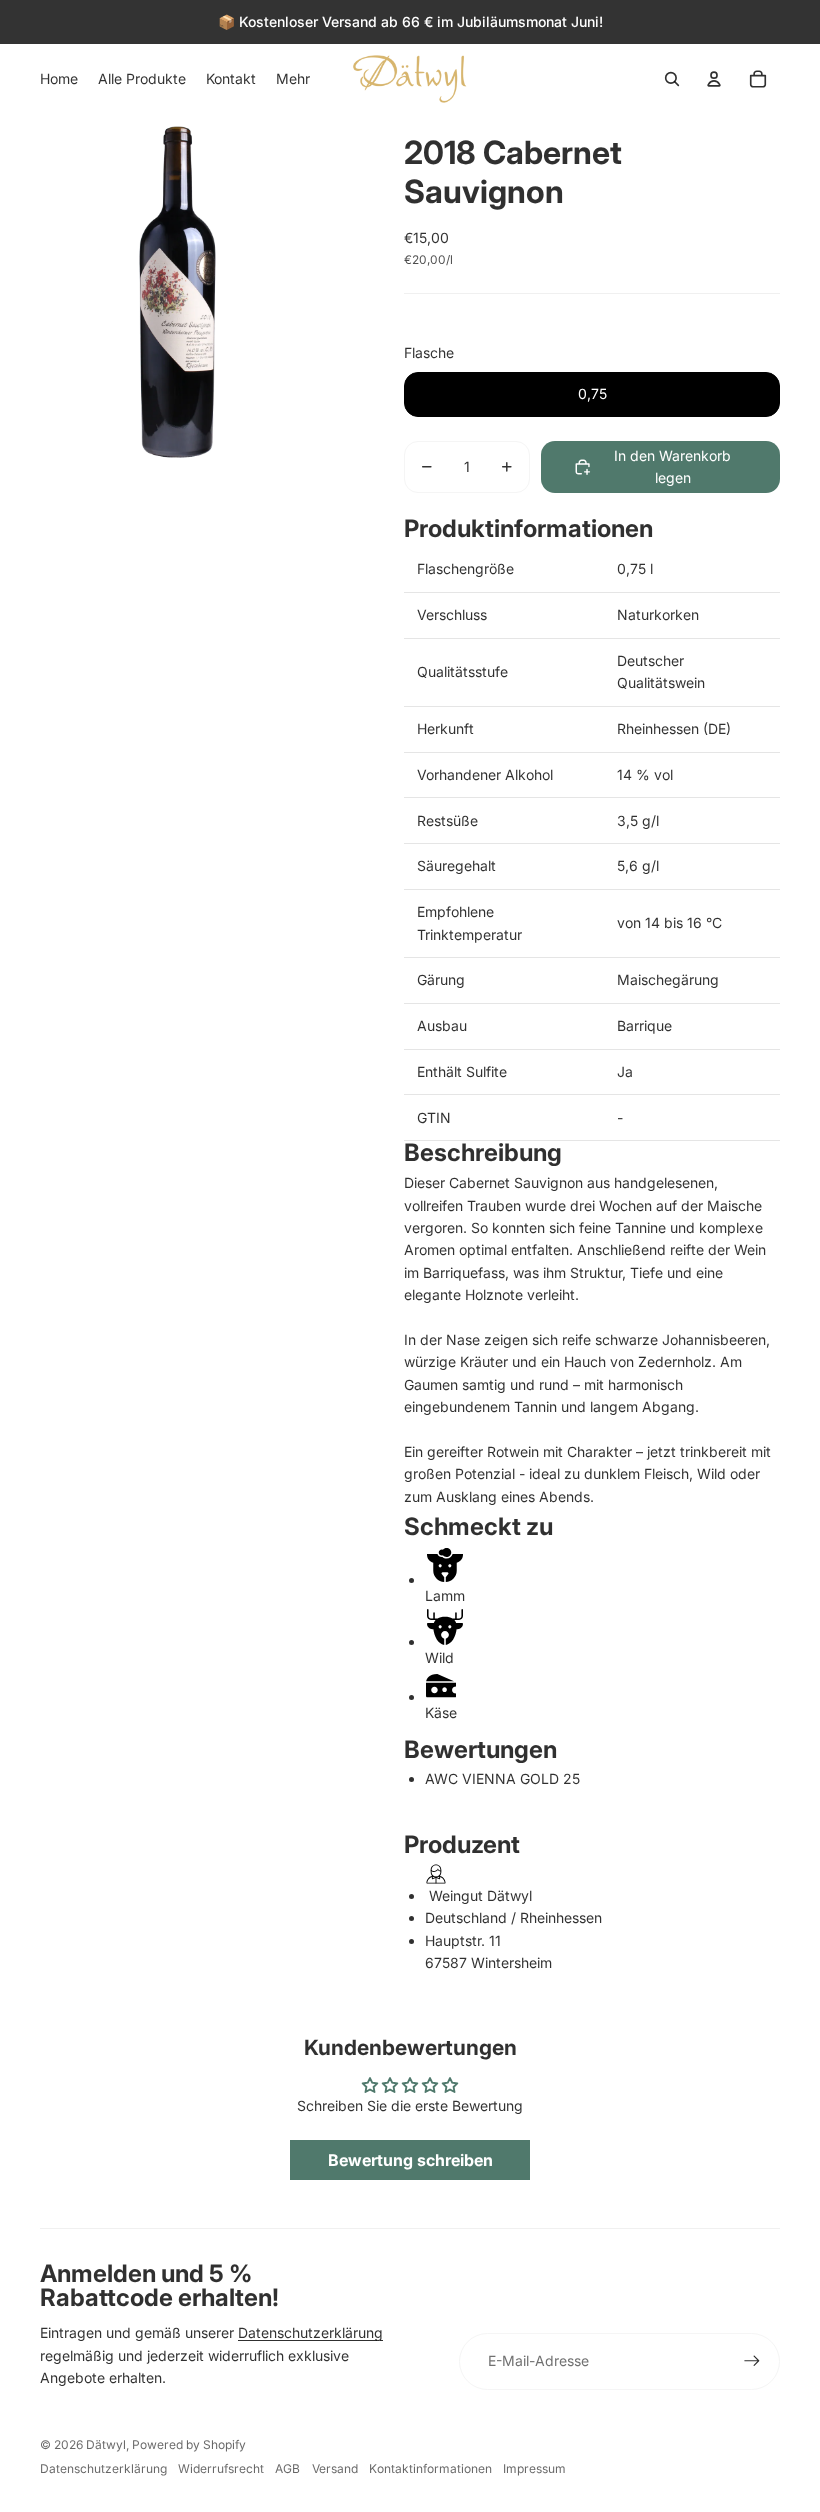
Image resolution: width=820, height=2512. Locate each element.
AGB (287, 2468)
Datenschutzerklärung (310, 2332)
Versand (335, 2468)
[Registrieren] (752, 2361)
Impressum (534, 2468)
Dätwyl (106, 2444)
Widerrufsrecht (221, 2468)
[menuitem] (59, 79)
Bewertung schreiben (410, 2160)
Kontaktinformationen (430, 2468)
